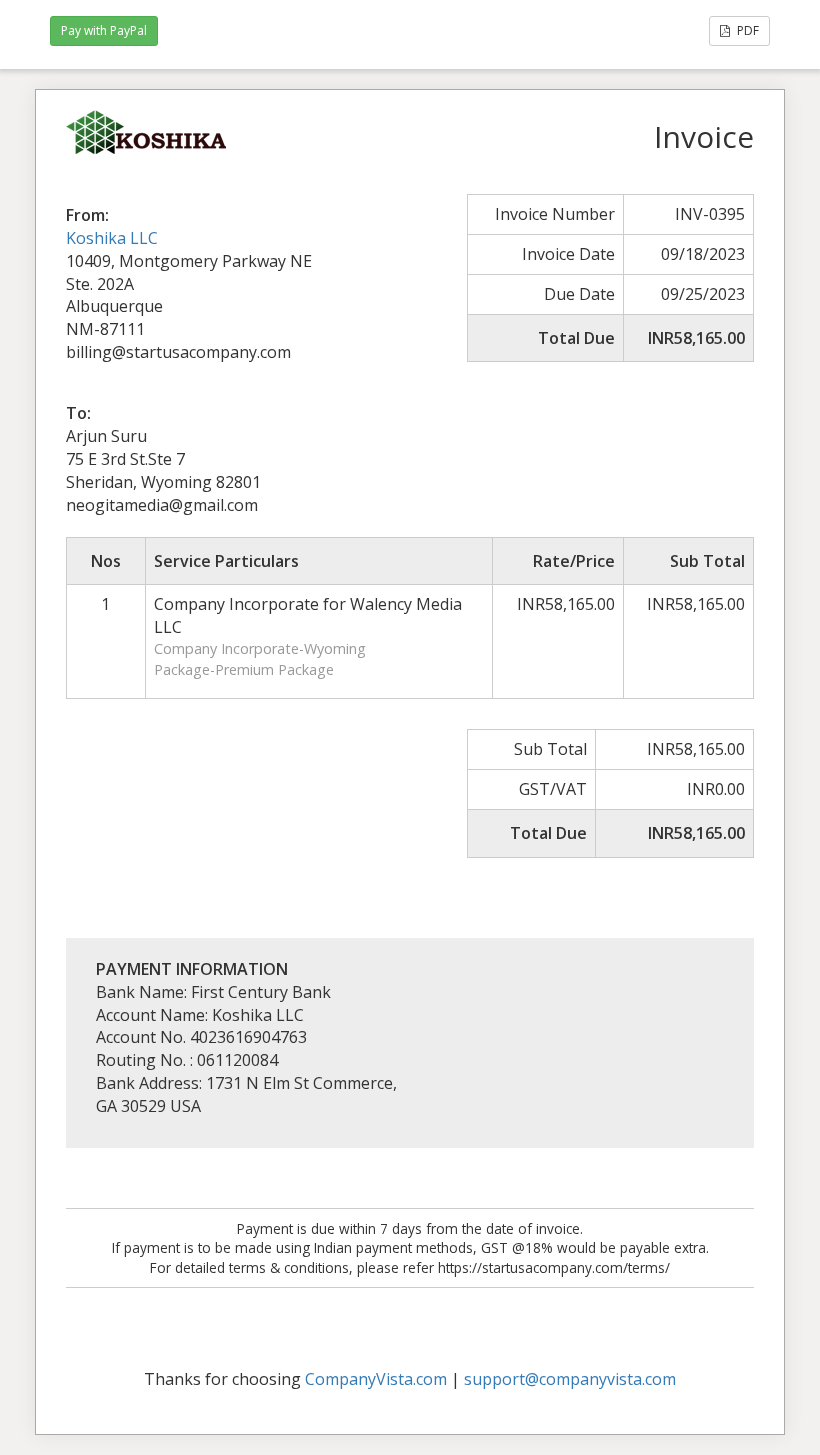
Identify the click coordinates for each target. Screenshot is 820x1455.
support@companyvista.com (570, 1379)
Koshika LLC (112, 238)
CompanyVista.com (376, 1379)
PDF (746, 30)
